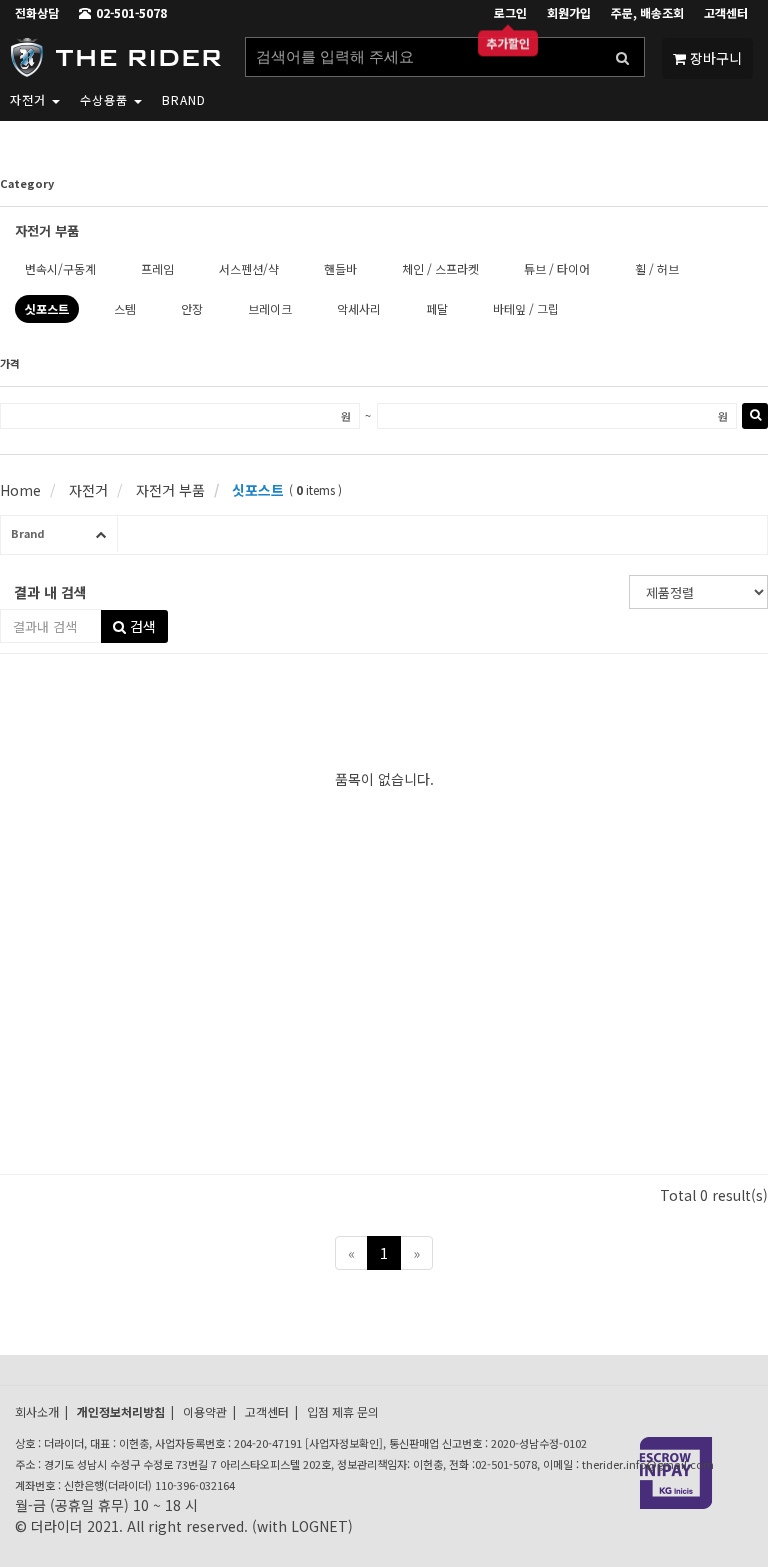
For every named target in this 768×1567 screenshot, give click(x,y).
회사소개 (37, 1411)
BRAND (184, 99)
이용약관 (205, 1411)
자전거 (30, 99)
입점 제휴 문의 (343, 1411)
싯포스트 (256, 490)
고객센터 (726, 12)
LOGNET (319, 1526)
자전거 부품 (168, 490)
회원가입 (569, 12)
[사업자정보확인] (344, 1443)
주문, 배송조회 (647, 12)
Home (20, 490)
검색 (141, 626)
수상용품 (106, 99)
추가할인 (508, 45)
